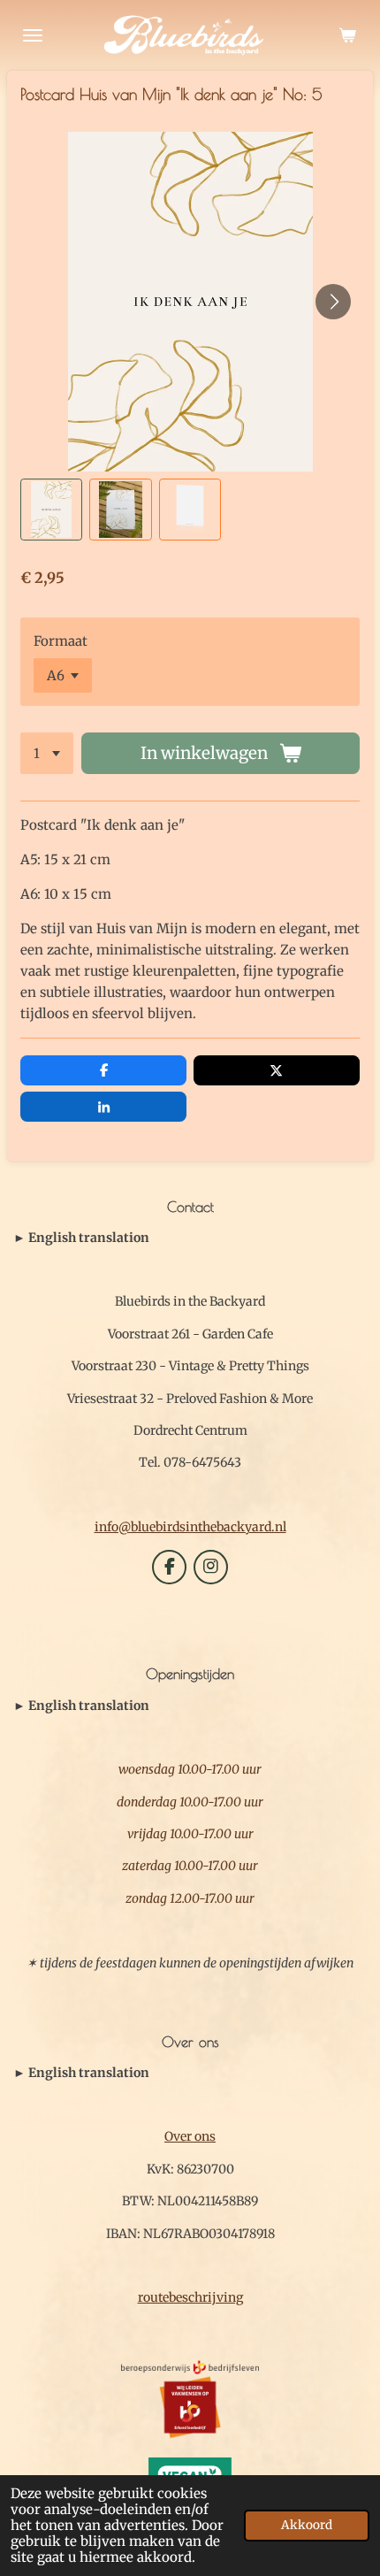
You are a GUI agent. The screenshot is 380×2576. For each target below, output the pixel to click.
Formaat (61, 641)
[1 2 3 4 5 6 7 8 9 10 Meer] (47, 753)
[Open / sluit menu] (33, 35)
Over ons (190, 2136)
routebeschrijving (190, 2297)
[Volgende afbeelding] (333, 302)
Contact (81, 1238)
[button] (51, 510)
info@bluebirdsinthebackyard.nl (190, 1527)
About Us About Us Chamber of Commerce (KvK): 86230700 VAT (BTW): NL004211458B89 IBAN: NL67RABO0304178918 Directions (186, 2074)
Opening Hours (81, 1706)
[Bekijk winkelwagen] (347, 35)
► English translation (81, 1238)
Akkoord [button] (307, 2525)
